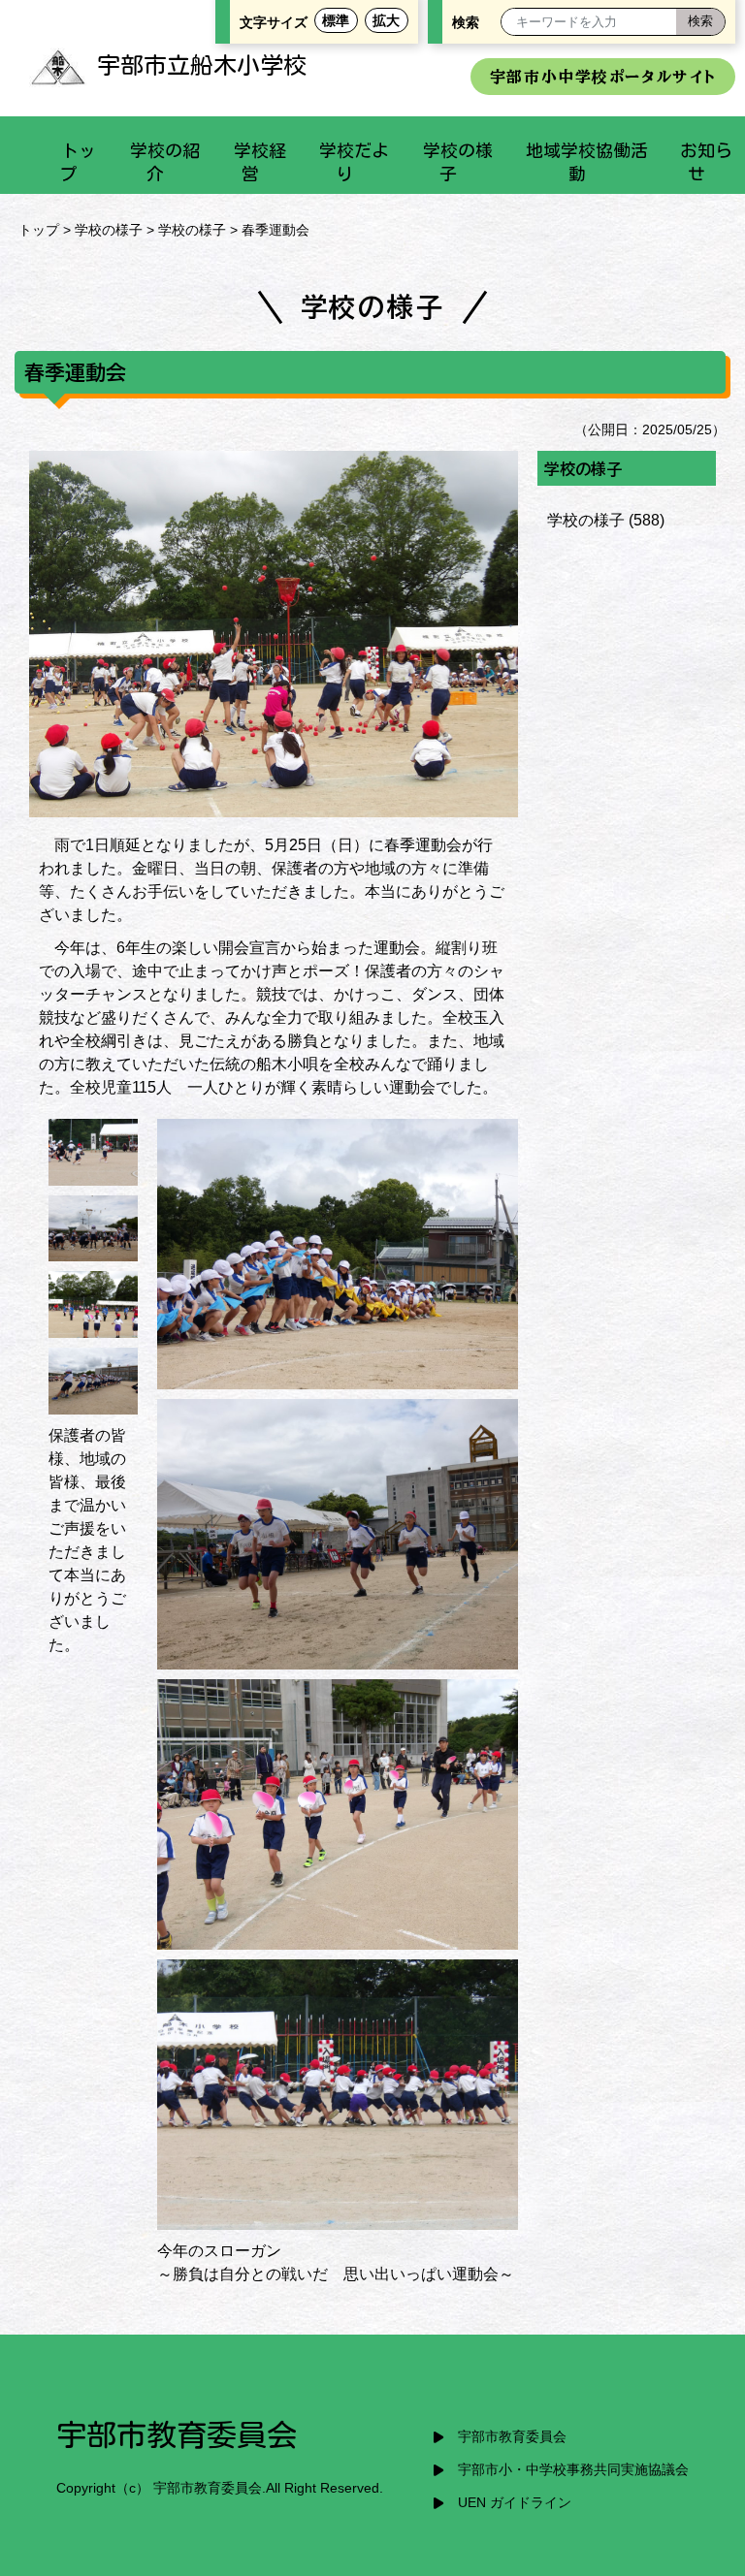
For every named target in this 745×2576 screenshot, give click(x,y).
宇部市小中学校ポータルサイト (603, 77)
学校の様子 (109, 230)
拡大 (386, 20)
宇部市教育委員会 (512, 2437)
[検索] (700, 22)
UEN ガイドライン (515, 2503)
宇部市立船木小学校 (202, 65)
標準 (336, 20)
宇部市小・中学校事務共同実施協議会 (573, 2470)
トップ (39, 230)
